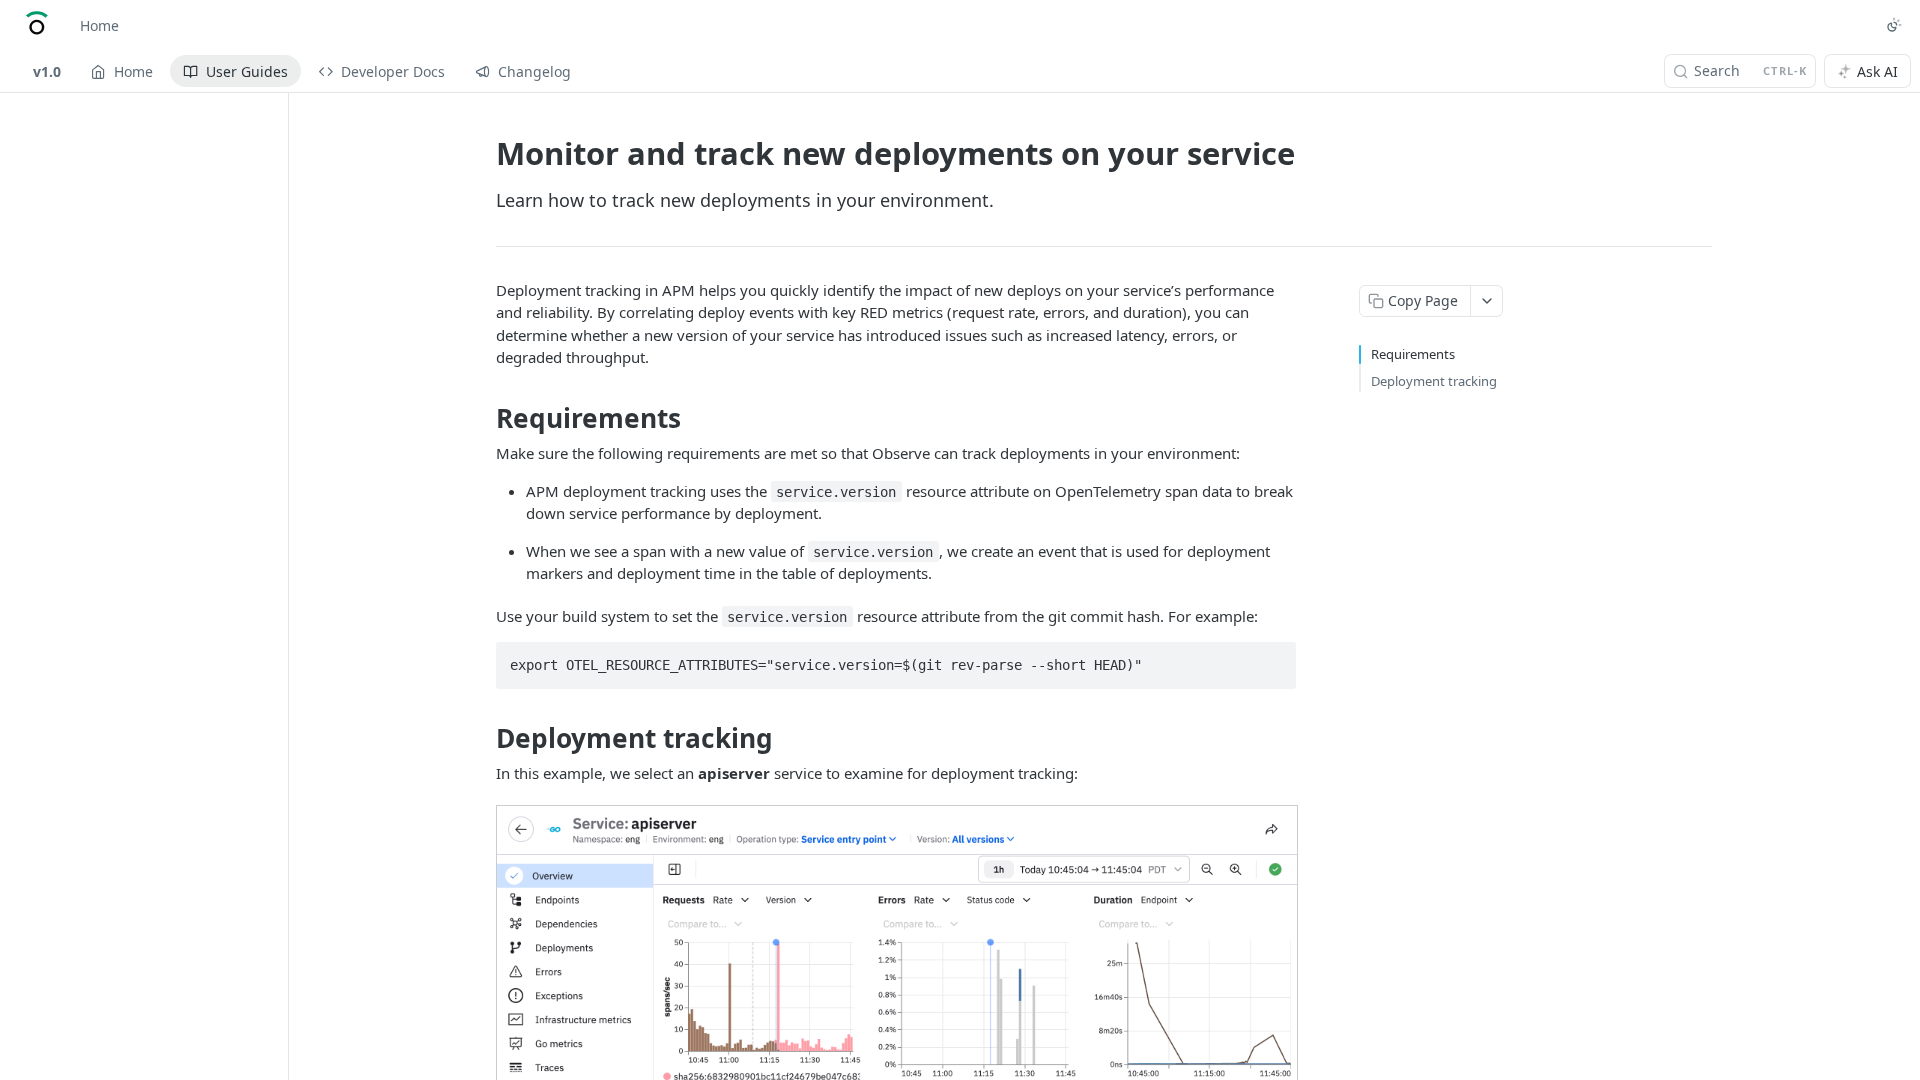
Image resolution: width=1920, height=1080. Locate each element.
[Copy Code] (1272, 659)
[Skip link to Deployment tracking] (482, 738)
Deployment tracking (1434, 381)
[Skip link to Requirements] (482, 418)
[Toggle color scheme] (1894, 25)
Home (99, 25)
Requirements (1413, 354)
